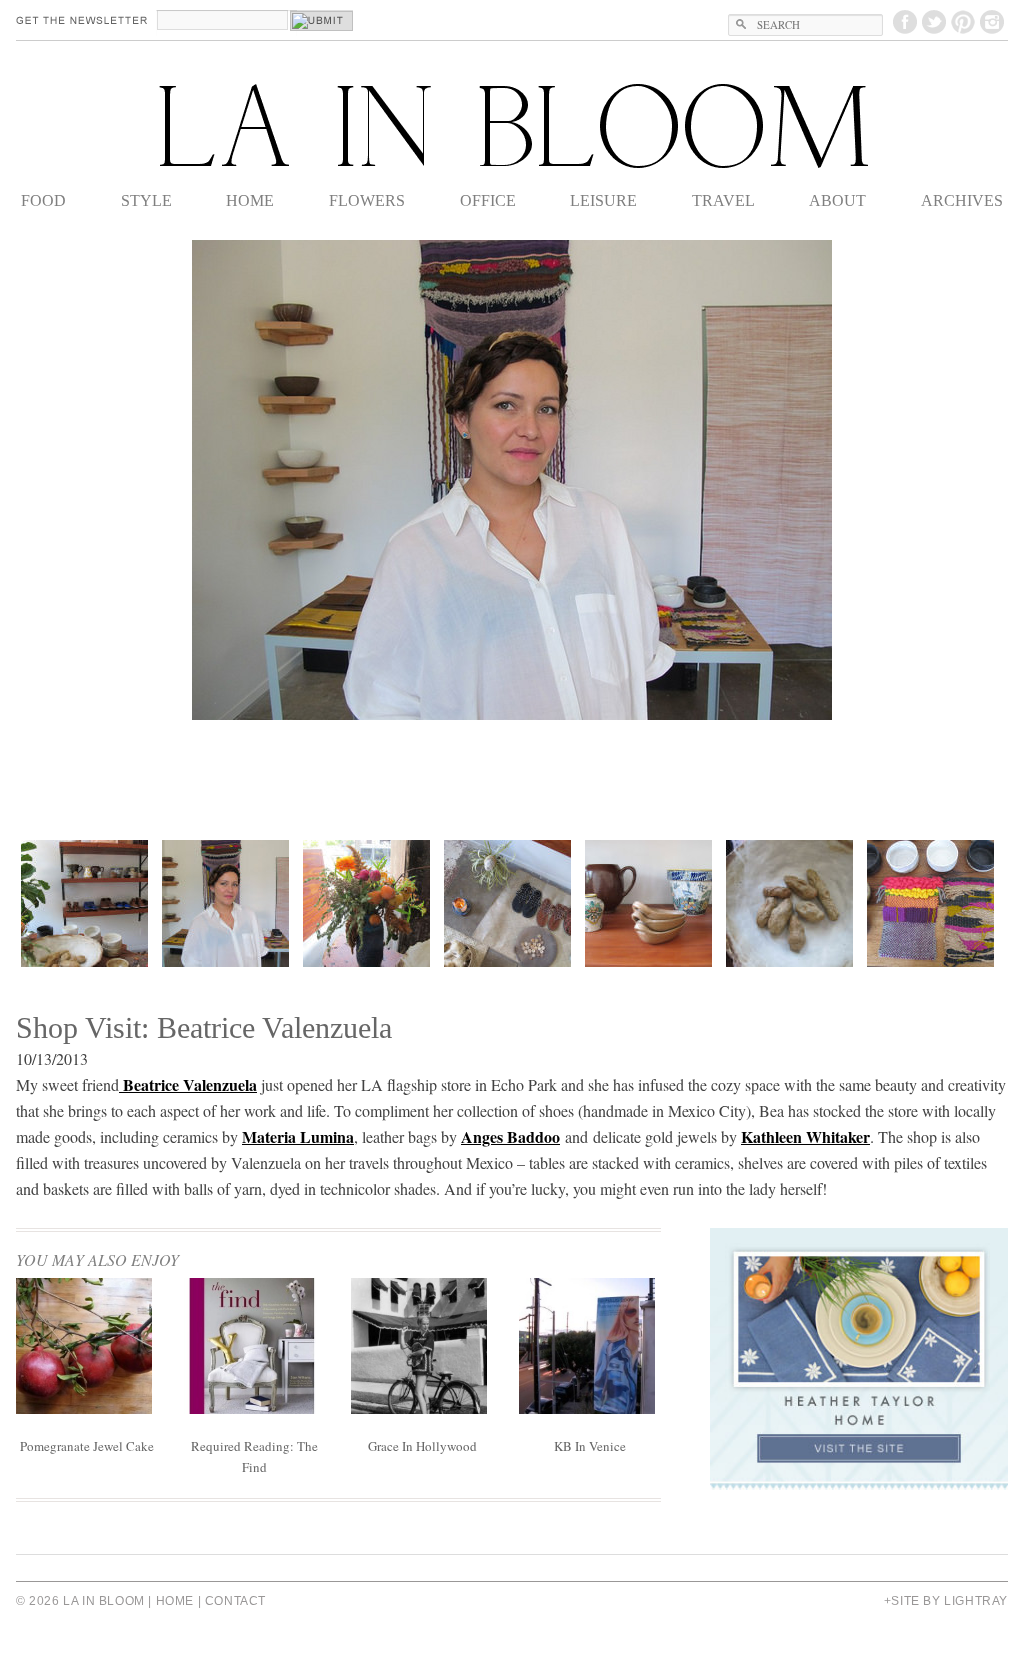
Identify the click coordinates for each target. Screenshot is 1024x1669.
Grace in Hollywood (422, 1446)
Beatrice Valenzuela (188, 1084)
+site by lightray (946, 1601)
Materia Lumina (298, 1136)
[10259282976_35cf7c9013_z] (507, 903)
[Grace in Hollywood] (419, 1407)
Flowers (367, 200)
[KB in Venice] (587, 1407)
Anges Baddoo (510, 1136)
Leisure (603, 200)
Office (488, 200)
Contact (235, 1601)
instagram (992, 22)
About (837, 200)
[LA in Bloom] (512, 126)
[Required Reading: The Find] (252, 1407)
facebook (905, 22)
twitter (934, 22)
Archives (962, 200)
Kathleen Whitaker (805, 1136)
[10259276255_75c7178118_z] (366, 903)
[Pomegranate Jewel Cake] (84, 1407)
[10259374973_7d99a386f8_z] (789, 903)
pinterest (963, 22)
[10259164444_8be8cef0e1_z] (930, 903)
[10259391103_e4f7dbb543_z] (648, 903)
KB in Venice (590, 1446)
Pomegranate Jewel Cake (87, 1446)
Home (250, 200)
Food (43, 200)
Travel (723, 200)
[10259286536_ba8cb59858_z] (84, 903)
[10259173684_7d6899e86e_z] (225, 903)
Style (146, 200)
